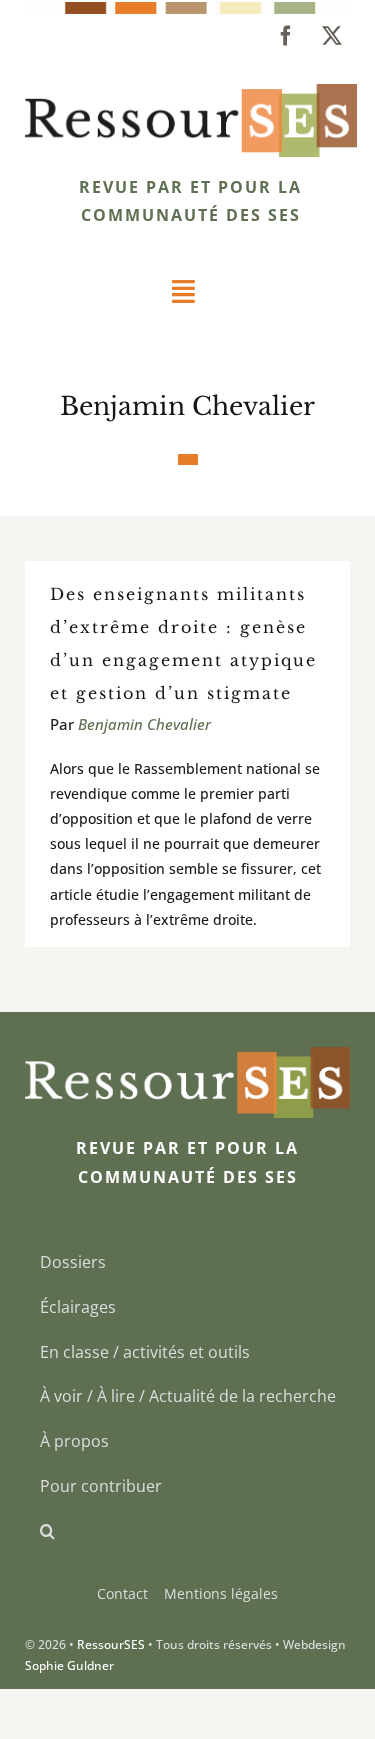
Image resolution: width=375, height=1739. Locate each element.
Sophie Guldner (69, 1665)
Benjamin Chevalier (144, 724)
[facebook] (286, 36)
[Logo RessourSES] (191, 92)
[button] (188, 1531)
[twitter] (332, 36)
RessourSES (111, 1644)
